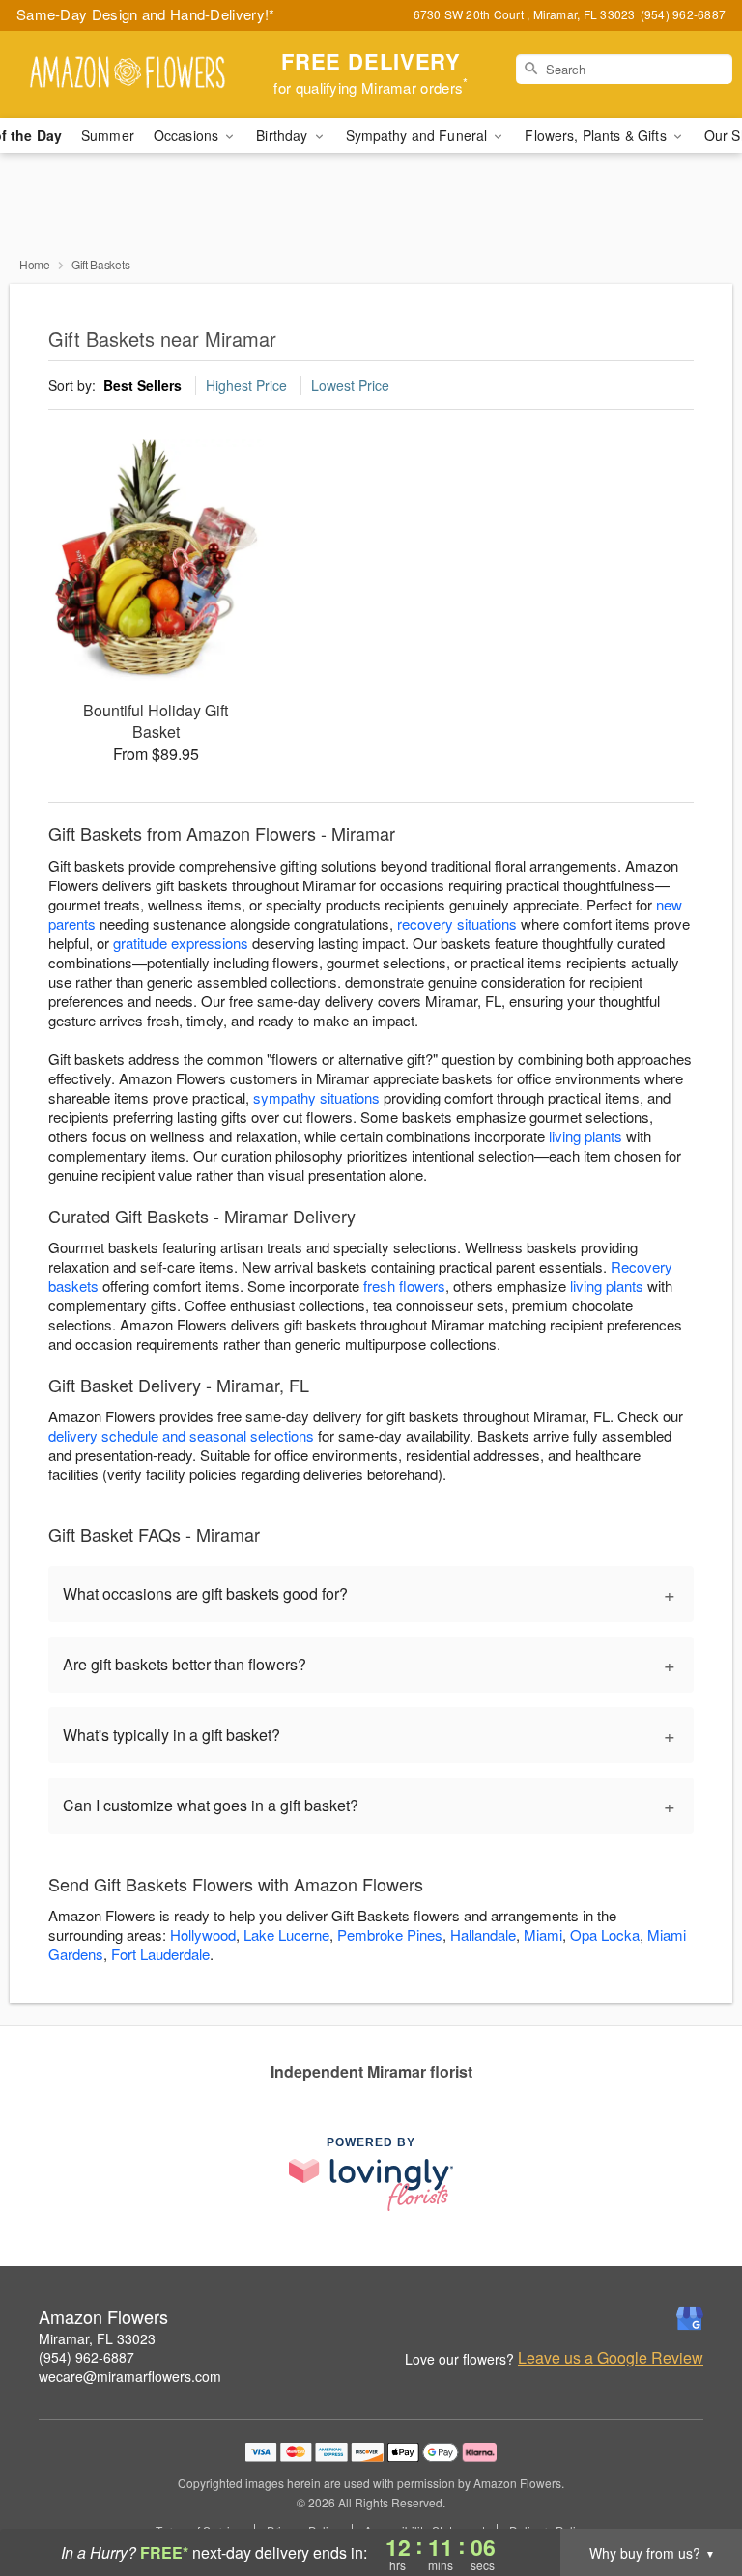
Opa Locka (605, 1934)
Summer (108, 135)
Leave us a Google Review (611, 2358)
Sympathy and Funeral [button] (419, 135)
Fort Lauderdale (160, 1954)
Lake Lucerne (286, 1934)
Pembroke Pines (390, 1934)
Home (35, 264)
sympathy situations (316, 1097)
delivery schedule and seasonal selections (181, 1435)
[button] (691, 2494)
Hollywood (203, 1934)
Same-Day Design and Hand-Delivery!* (146, 14)
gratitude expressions (181, 943)
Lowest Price (350, 385)
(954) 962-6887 (86, 2357)
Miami (543, 1934)
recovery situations (457, 924)
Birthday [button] (284, 135)
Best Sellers (143, 385)
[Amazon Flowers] (128, 74)
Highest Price (246, 385)
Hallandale (483, 1934)
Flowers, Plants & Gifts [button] (597, 135)
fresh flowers (404, 1286)
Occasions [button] (188, 135)
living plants (585, 1136)
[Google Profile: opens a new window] (690, 2318)
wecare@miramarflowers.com (130, 2376)
